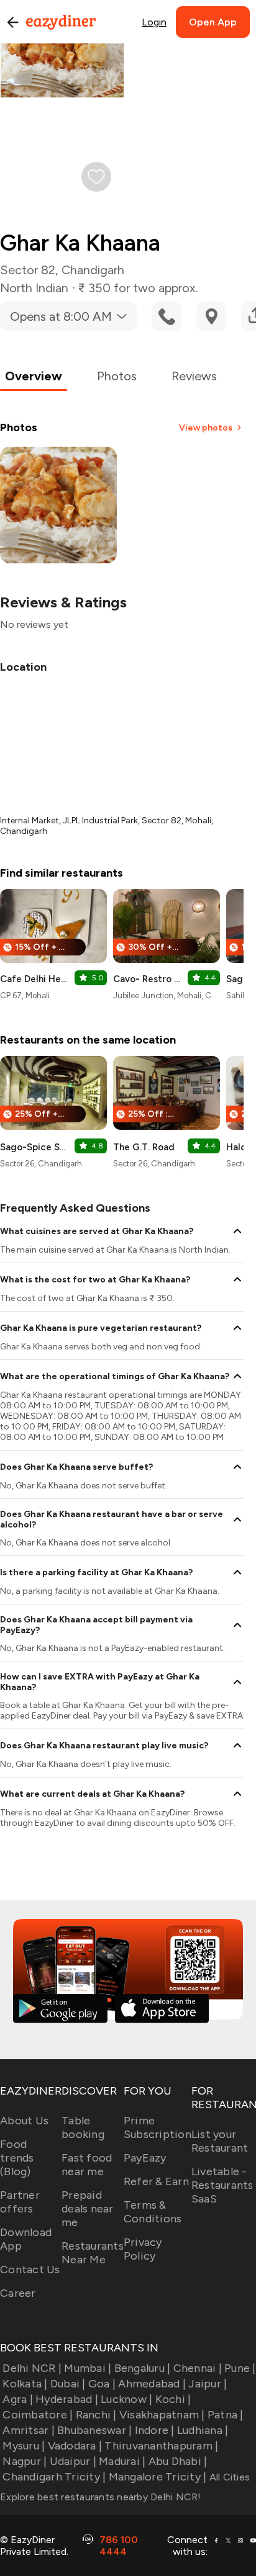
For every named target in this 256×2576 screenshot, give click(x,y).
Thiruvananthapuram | (161, 2446)
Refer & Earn (156, 2181)
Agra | (18, 2399)
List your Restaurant (220, 2141)
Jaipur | (208, 2384)
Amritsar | (29, 2430)
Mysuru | (24, 2446)
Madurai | (122, 2461)
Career (18, 2293)
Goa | (102, 2384)
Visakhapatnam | (162, 2415)
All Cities (228, 2477)
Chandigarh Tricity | (54, 2477)
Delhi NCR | (32, 2368)
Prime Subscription (158, 2127)
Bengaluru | (142, 2368)
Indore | (154, 2430)
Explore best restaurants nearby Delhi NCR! (101, 2497)
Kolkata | (25, 2384)
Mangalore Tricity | (158, 2477)
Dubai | (68, 2384)
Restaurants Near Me (93, 2253)
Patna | (226, 2415)
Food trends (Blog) (17, 2158)
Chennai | (198, 2368)
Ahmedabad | (152, 2384)
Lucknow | (126, 2399)
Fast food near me (87, 2165)
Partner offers (20, 2202)
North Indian (34, 288)
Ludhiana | (203, 2430)
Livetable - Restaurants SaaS (222, 2185)
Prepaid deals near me (88, 2209)
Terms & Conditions (153, 2212)
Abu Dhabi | (178, 2461)
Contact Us (30, 2270)
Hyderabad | (67, 2399)
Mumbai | (88, 2368)
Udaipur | (73, 2461)
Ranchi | (96, 2415)
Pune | (240, 2368)
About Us (24, 2121)
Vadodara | (75, 2446)
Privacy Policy (143, 2249)
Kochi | (173, 2399)
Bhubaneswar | (94, 2430)
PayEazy (145, 2158)
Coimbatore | (38, 2415)
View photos (206, 428)
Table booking (83, 2127)
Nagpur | (25, 2461)
